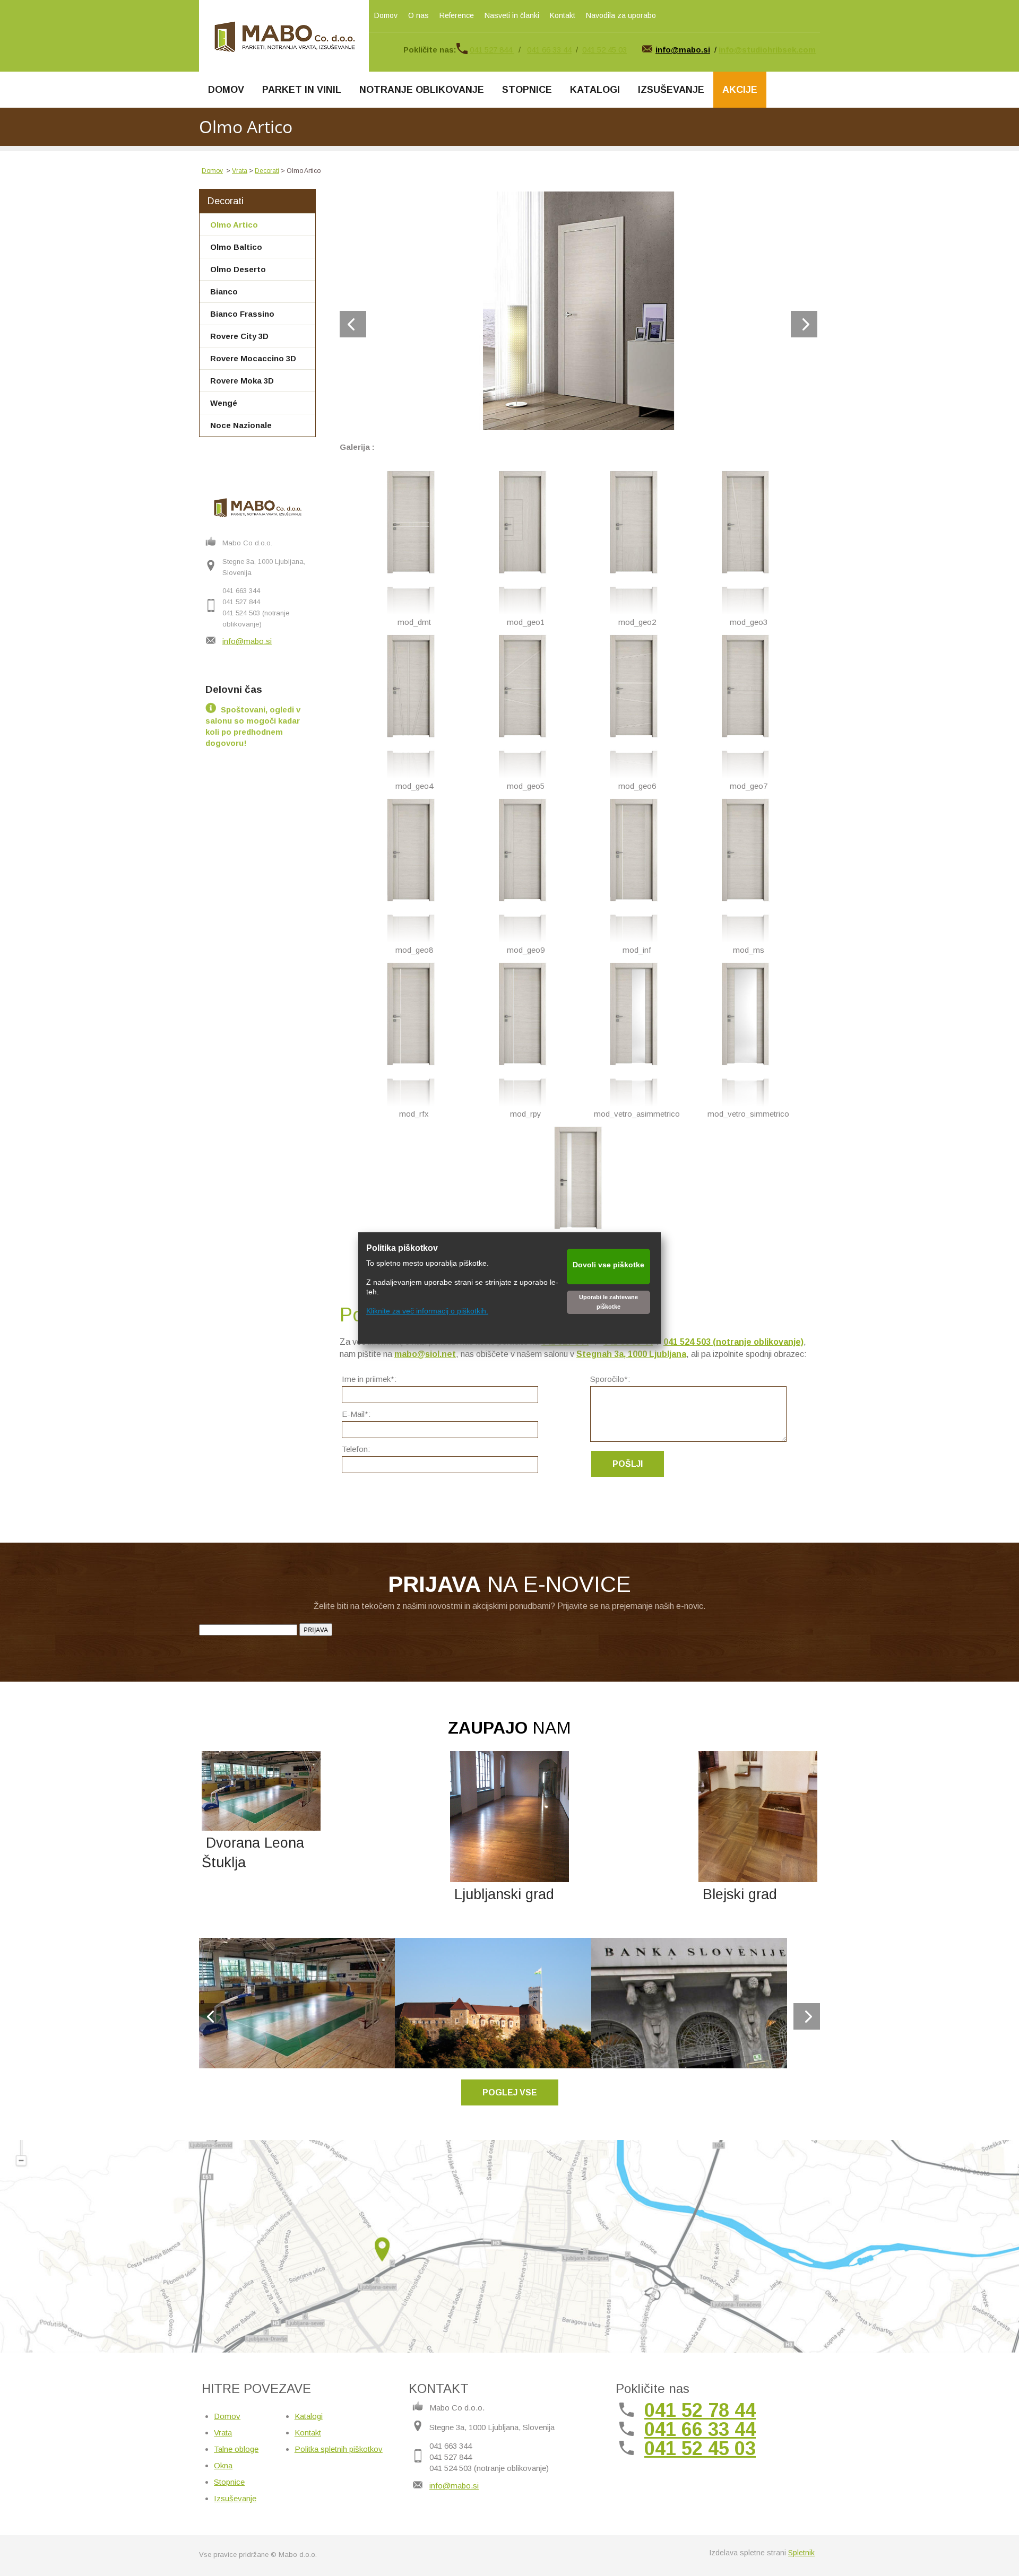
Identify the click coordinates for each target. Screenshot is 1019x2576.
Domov (212, 171)
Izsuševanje (235, 2498)
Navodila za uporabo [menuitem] (621, 15)
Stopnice (229, 2482)
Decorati (267, 171)
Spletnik (801, 2553)
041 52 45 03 (605, 50)
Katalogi (309, 2416)
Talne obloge (236, 2449)
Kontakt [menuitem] (563, 15)
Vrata (240, 171)
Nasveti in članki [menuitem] (512, 15)
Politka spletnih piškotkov (339, 2449)
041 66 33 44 (549, 50)
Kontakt (308, 2433)
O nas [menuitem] (418, 15)
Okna (223, 2465)
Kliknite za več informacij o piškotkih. (427, 1311)
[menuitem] (226, 90)
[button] (578, 311)
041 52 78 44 (700, 2410)
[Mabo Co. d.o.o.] (284, 36)
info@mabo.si (247, 641)
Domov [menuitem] (386, 15)
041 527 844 (492, 50)
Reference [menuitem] (457, 15)
